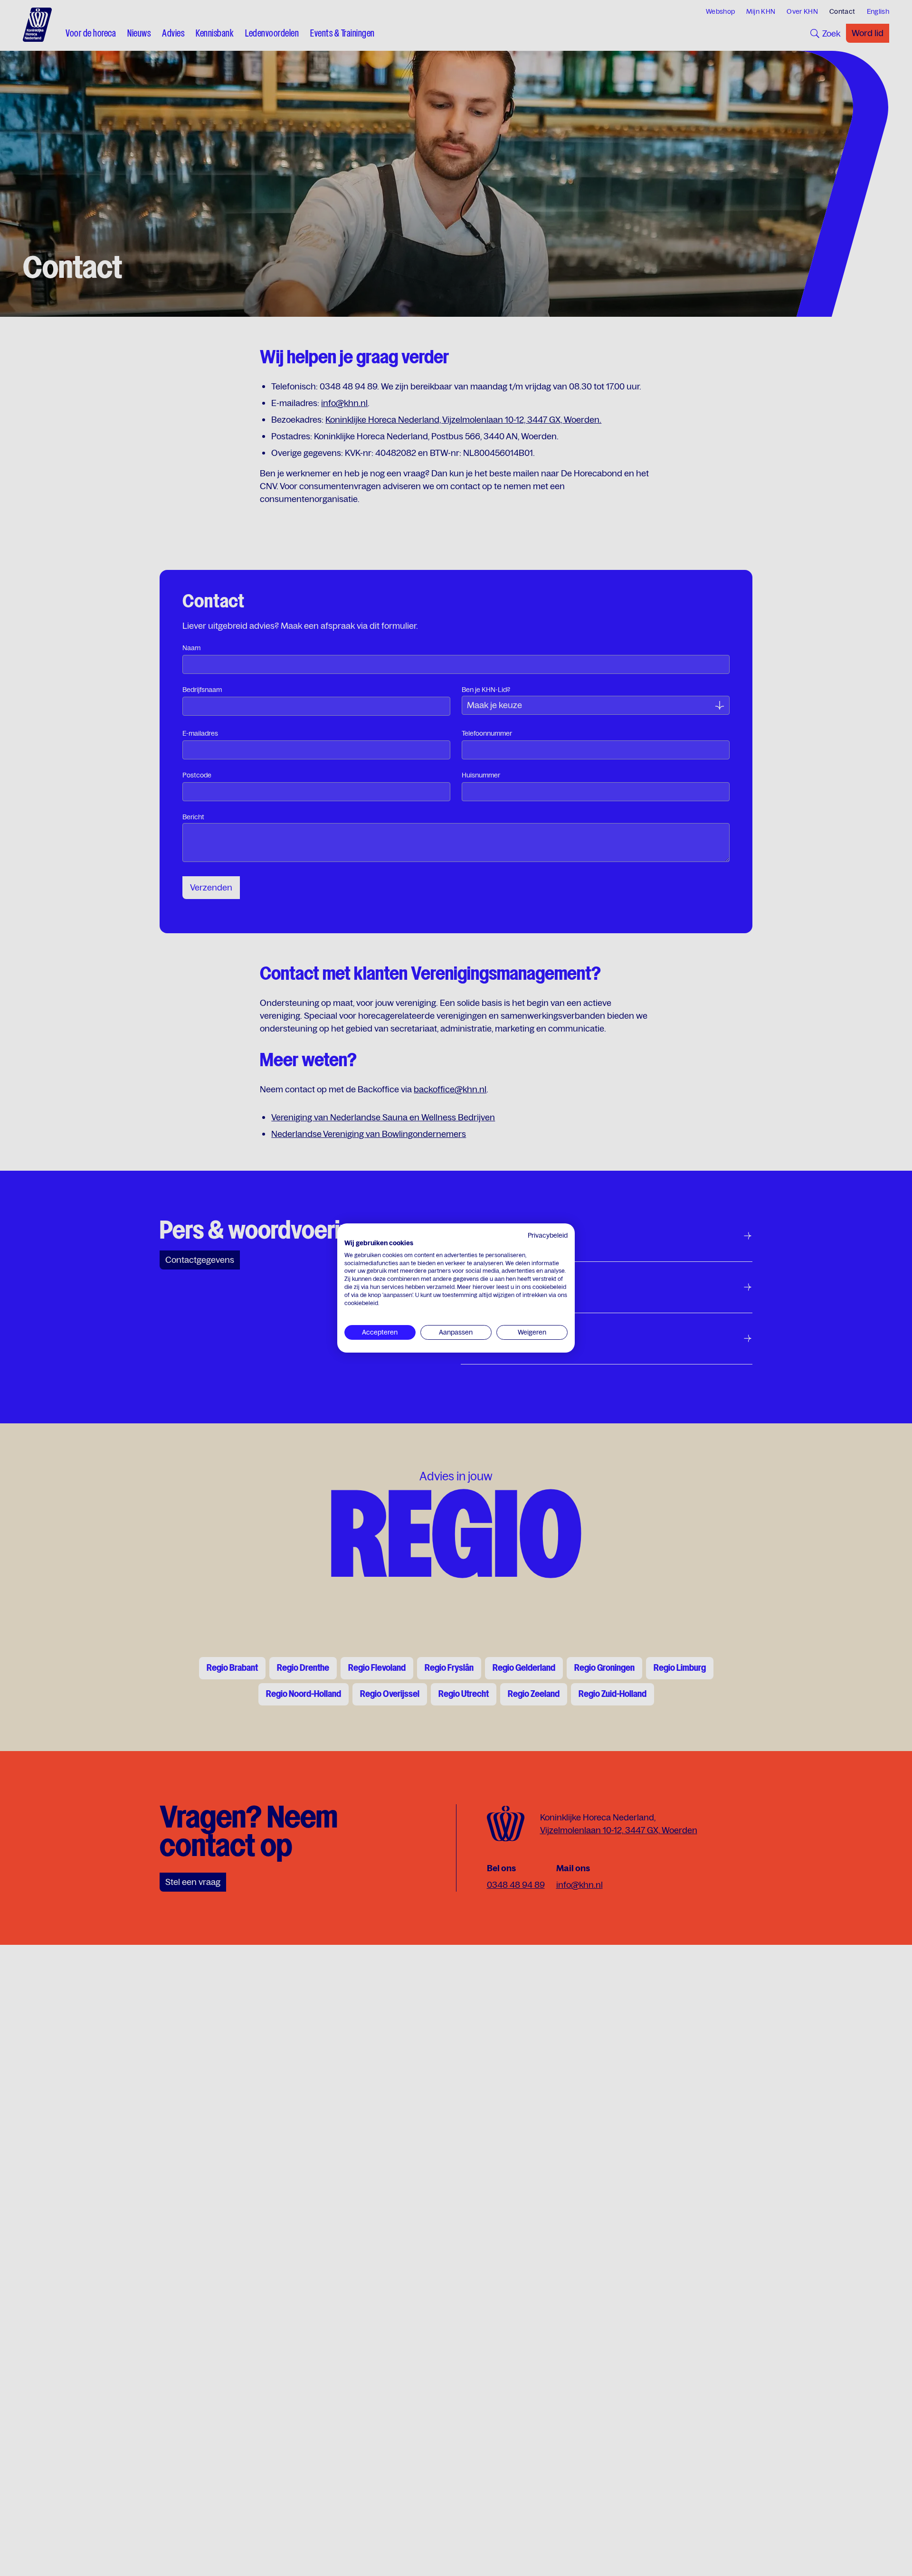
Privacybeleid (548, 1235)
